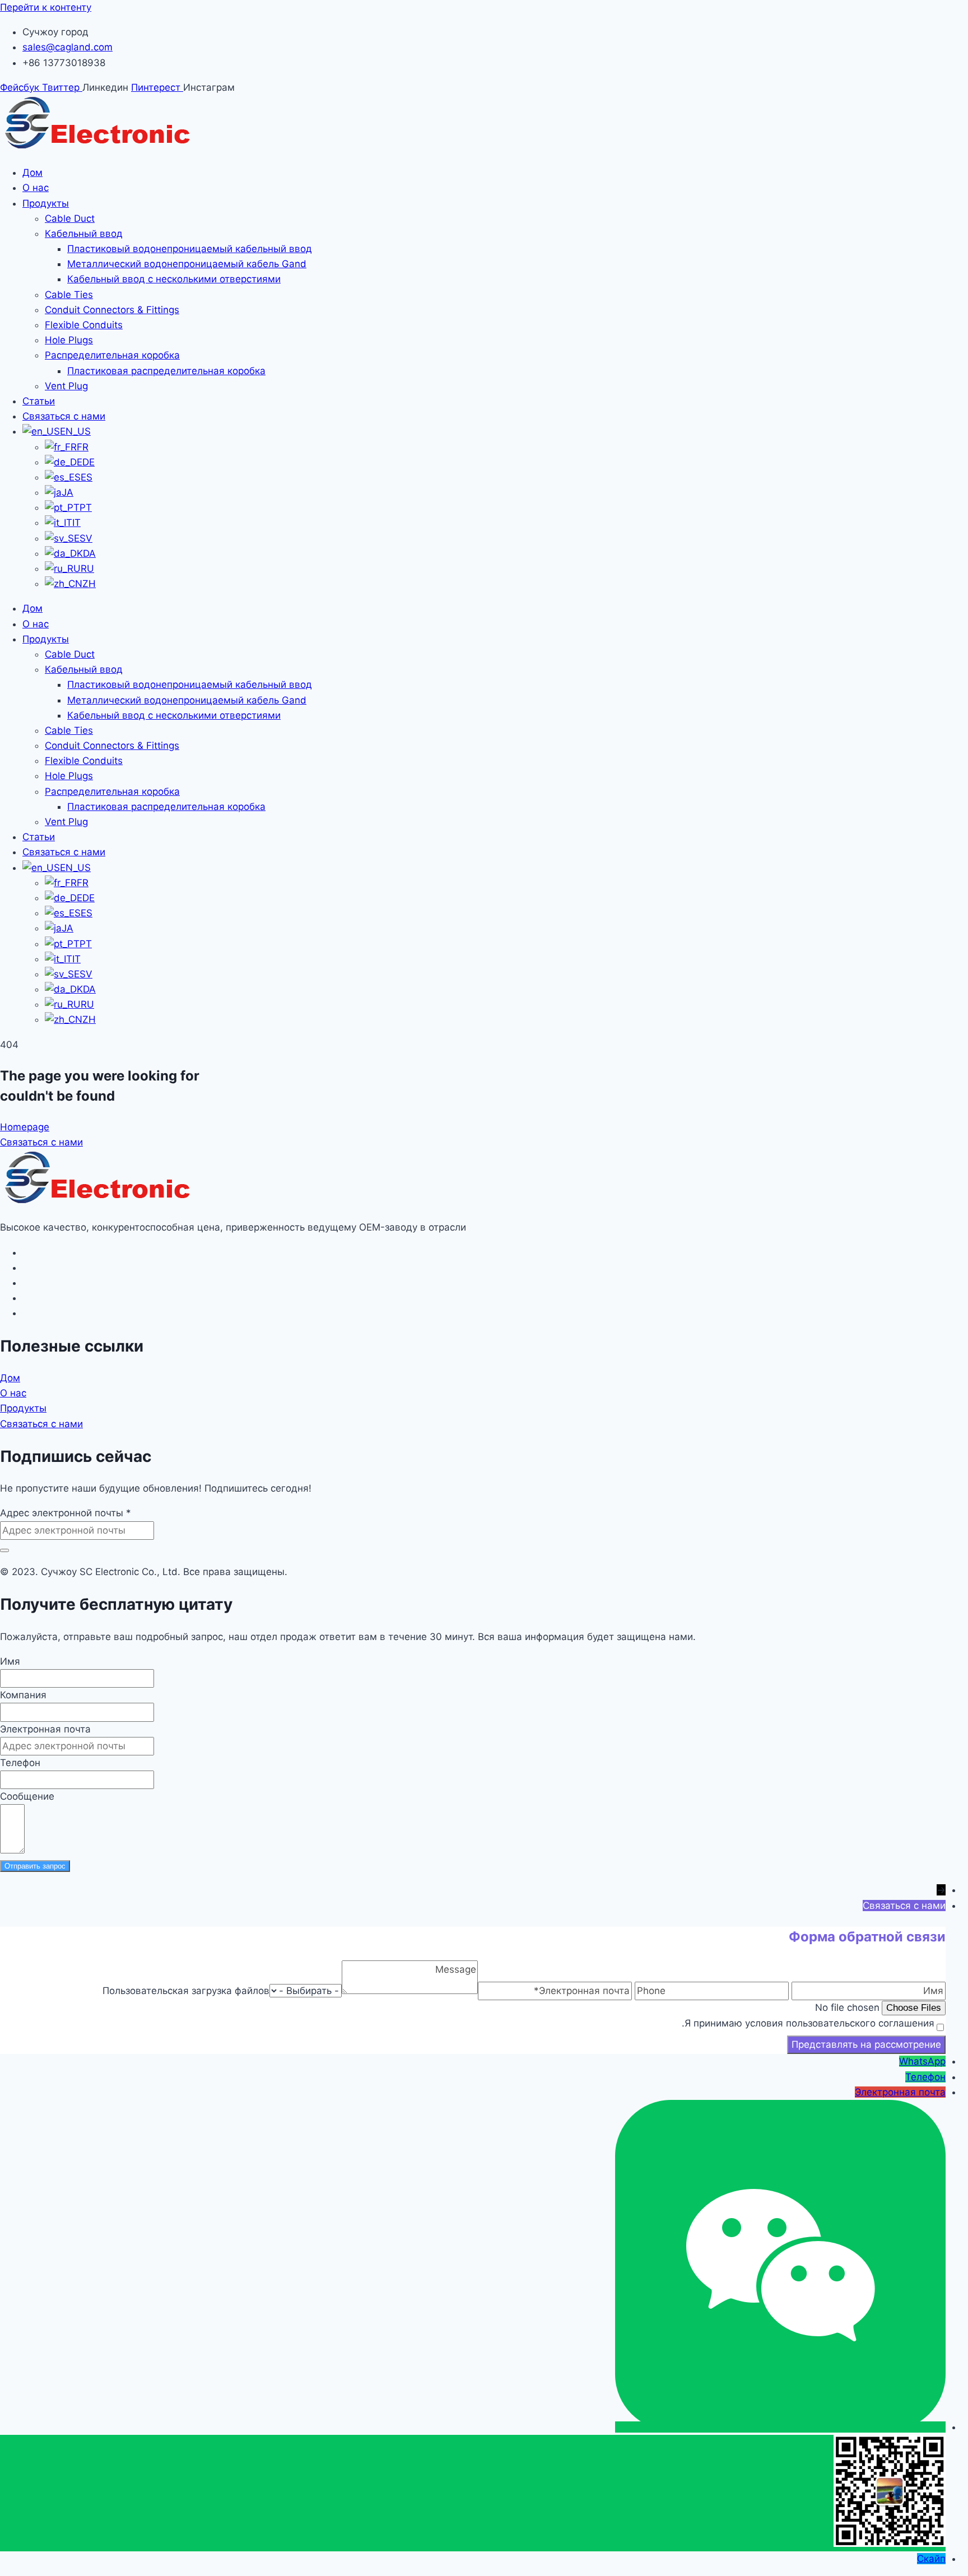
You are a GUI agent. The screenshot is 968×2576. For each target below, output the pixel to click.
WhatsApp (922, 2061)
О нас (36, 188)
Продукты (46, 203)
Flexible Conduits (84, 325)
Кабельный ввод (84, 234)
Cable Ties (69, 295)
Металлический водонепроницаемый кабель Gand (187, 264)
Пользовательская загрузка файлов (186, 1991)
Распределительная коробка (112, 355)
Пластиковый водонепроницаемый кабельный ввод (190, 249)
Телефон (20, 1763)
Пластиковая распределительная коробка (166, 371)
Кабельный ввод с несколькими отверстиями (174, 279)
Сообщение (27, 1796)
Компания (23, 1695)
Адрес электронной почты (66, 1513)
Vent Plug (66, 386)
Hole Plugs (69, 340)
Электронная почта (45, 1729)
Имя (10, 1661)
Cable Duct (70, 218)
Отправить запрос (35, 1866)
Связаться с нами (64, 416)
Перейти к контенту (46, 7)
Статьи (39, 401)
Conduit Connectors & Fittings (112, 310)
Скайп (931, 2559)
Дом (32, 173)
